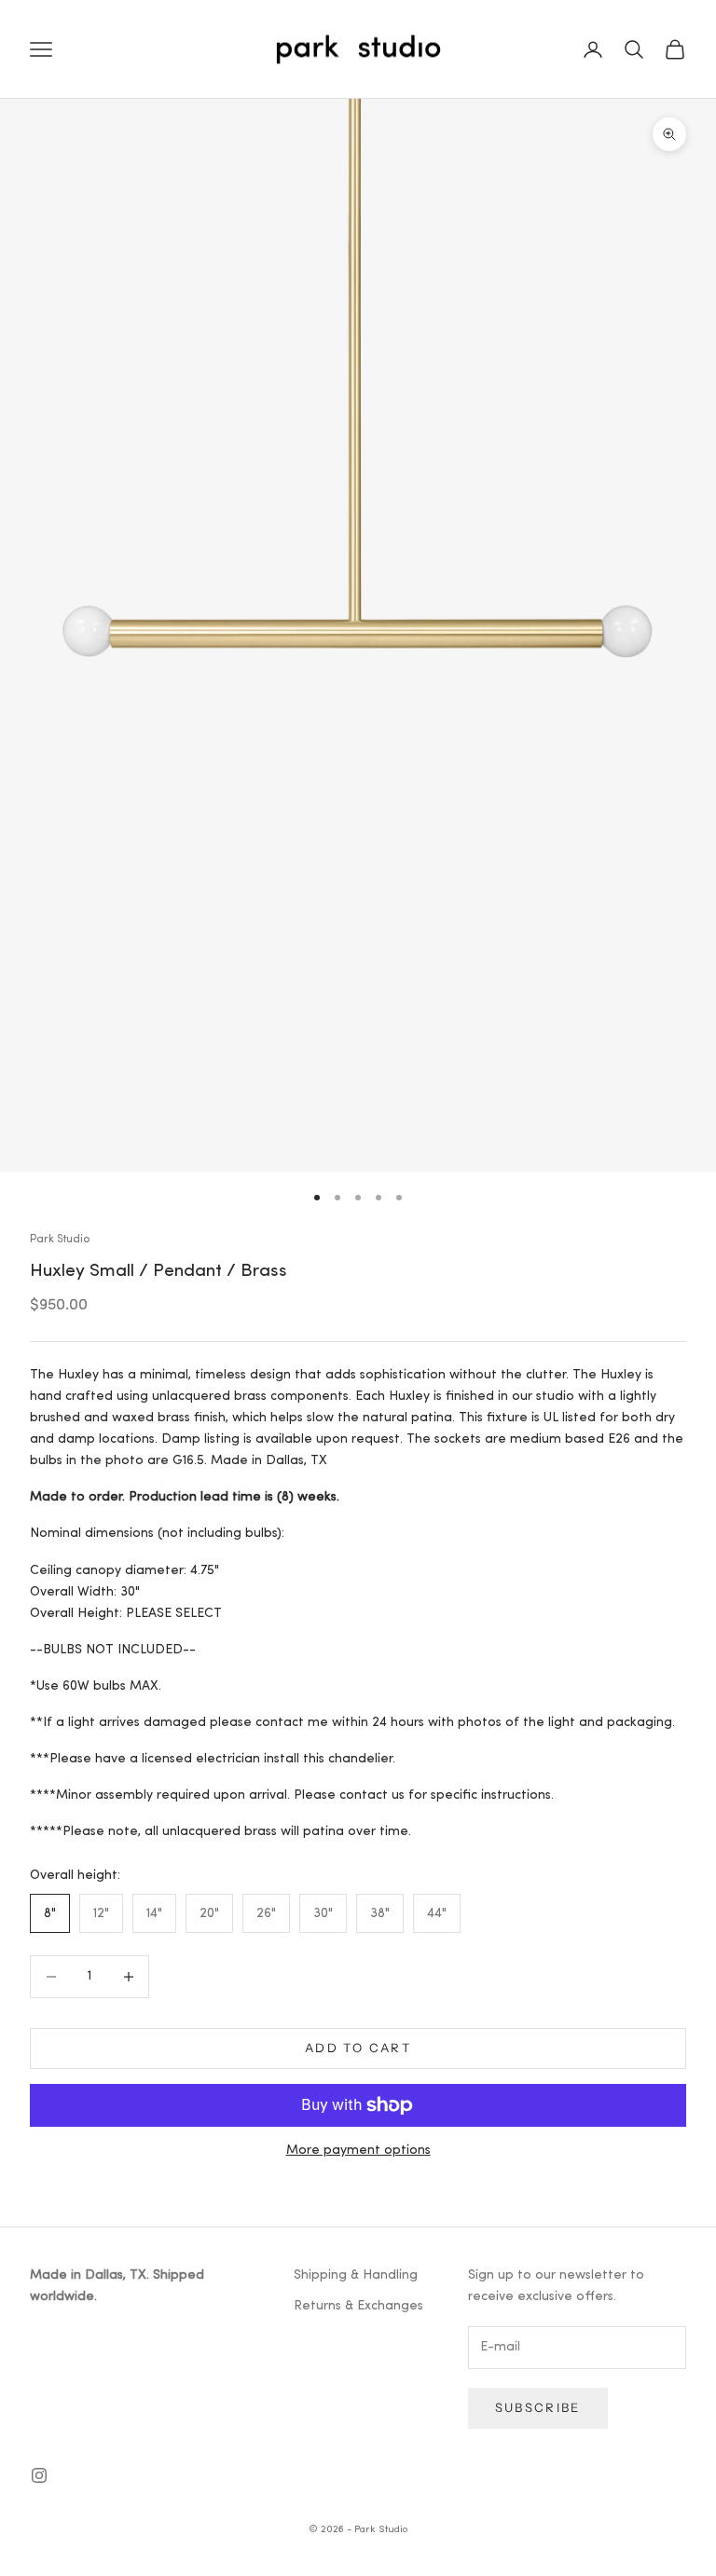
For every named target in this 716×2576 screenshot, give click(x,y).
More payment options (358, 2151)
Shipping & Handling (356, 2275)
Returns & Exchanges (358, 2306)
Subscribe (538, 2407)
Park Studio (60, 1240)
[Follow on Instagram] (39, 2475)
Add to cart (358, 2048)
